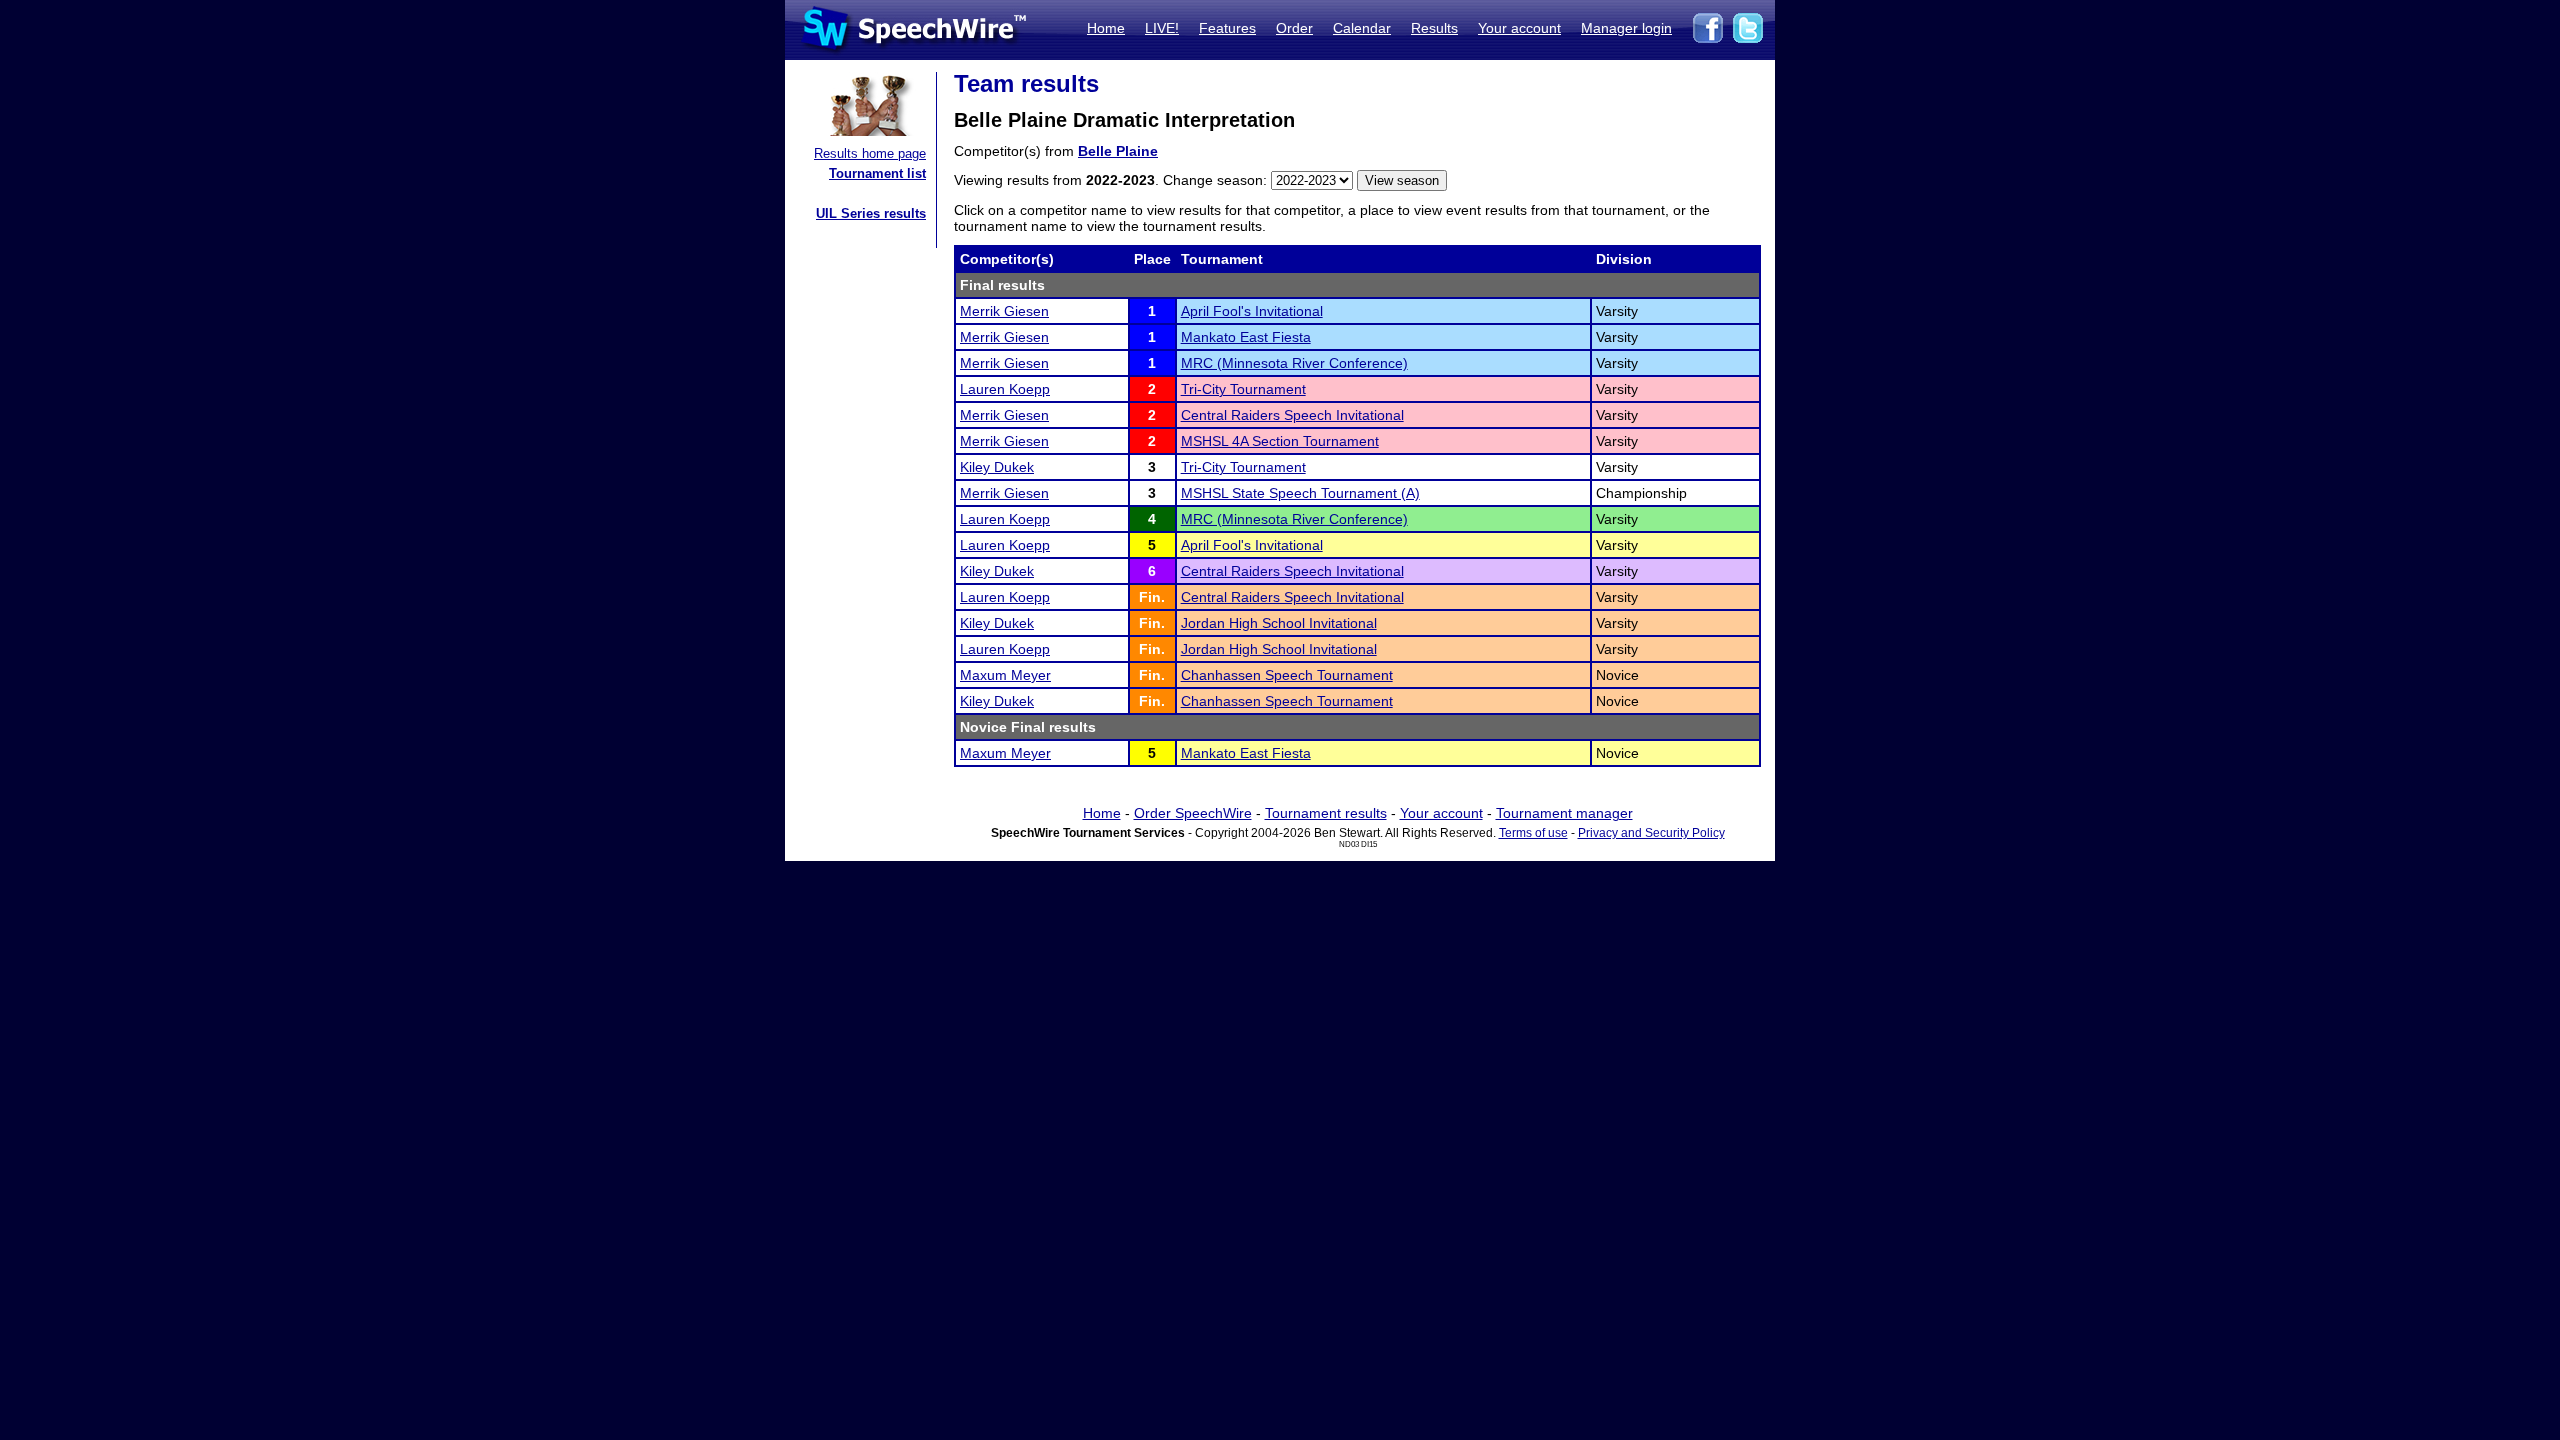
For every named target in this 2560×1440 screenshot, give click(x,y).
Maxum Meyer (1005, 675)
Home (1106, 28)
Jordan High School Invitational (1279, 623)
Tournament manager (1564, 813)
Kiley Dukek (997, 467)
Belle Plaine (1118, 151)
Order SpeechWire (1193, 813)
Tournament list (877, 173)
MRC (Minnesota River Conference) (1294, 363)
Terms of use (1533, 833)
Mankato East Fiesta (1246, 337)
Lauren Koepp (1005, 389)
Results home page (870, 153)
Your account (1519, 28)
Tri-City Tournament (1243, 389)
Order (1294, 28)
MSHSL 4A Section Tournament (1280, 441)
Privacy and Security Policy (1651, 833)
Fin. (1152, 597)
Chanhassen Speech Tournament (1287, 675)
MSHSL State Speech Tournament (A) (1300, 493)
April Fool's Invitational (1252, 311)
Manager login (1626, 28)
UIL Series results (871, 213)
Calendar (1362, 28)
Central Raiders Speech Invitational (1292, 415)
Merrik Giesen (1004, 311)
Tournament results (1326, 813)
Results (1434, 28)
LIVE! (1162, 28)
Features (1227, 28)
